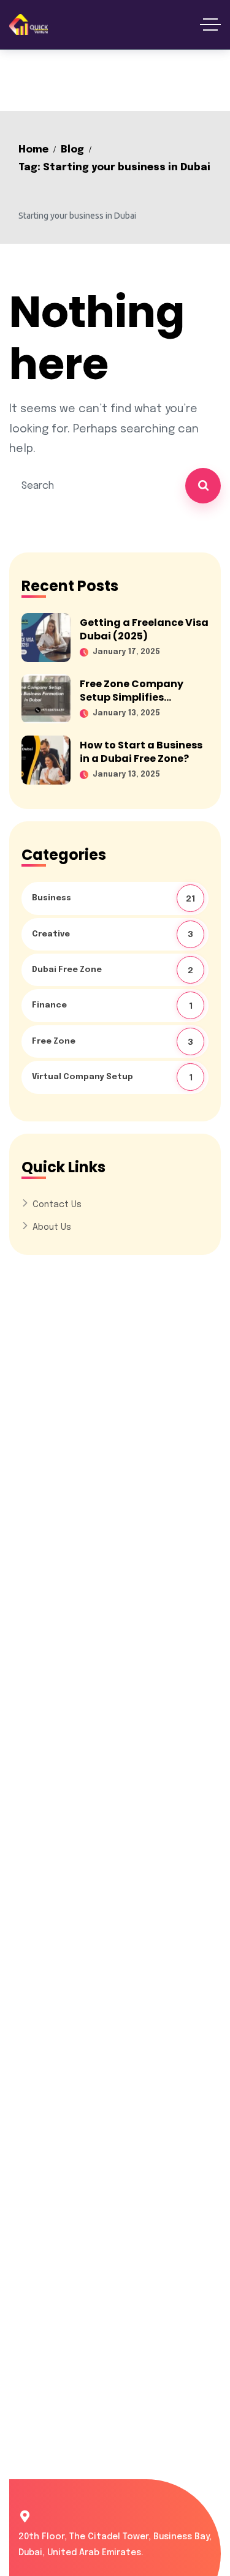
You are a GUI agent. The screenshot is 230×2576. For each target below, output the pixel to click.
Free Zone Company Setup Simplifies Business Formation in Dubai (137, 704)
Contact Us (57, 1205)
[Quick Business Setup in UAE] (29, 24)
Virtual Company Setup (113, 1078)
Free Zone (113, 1042)
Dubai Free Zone (113, 970)
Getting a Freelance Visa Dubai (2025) (144, 629)
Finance (113, 1006)
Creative (113, 935)
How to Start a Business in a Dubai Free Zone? (141, 752)
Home (33, 150)
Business (114, 899)
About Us (52, 1227)
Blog (72, 150)
